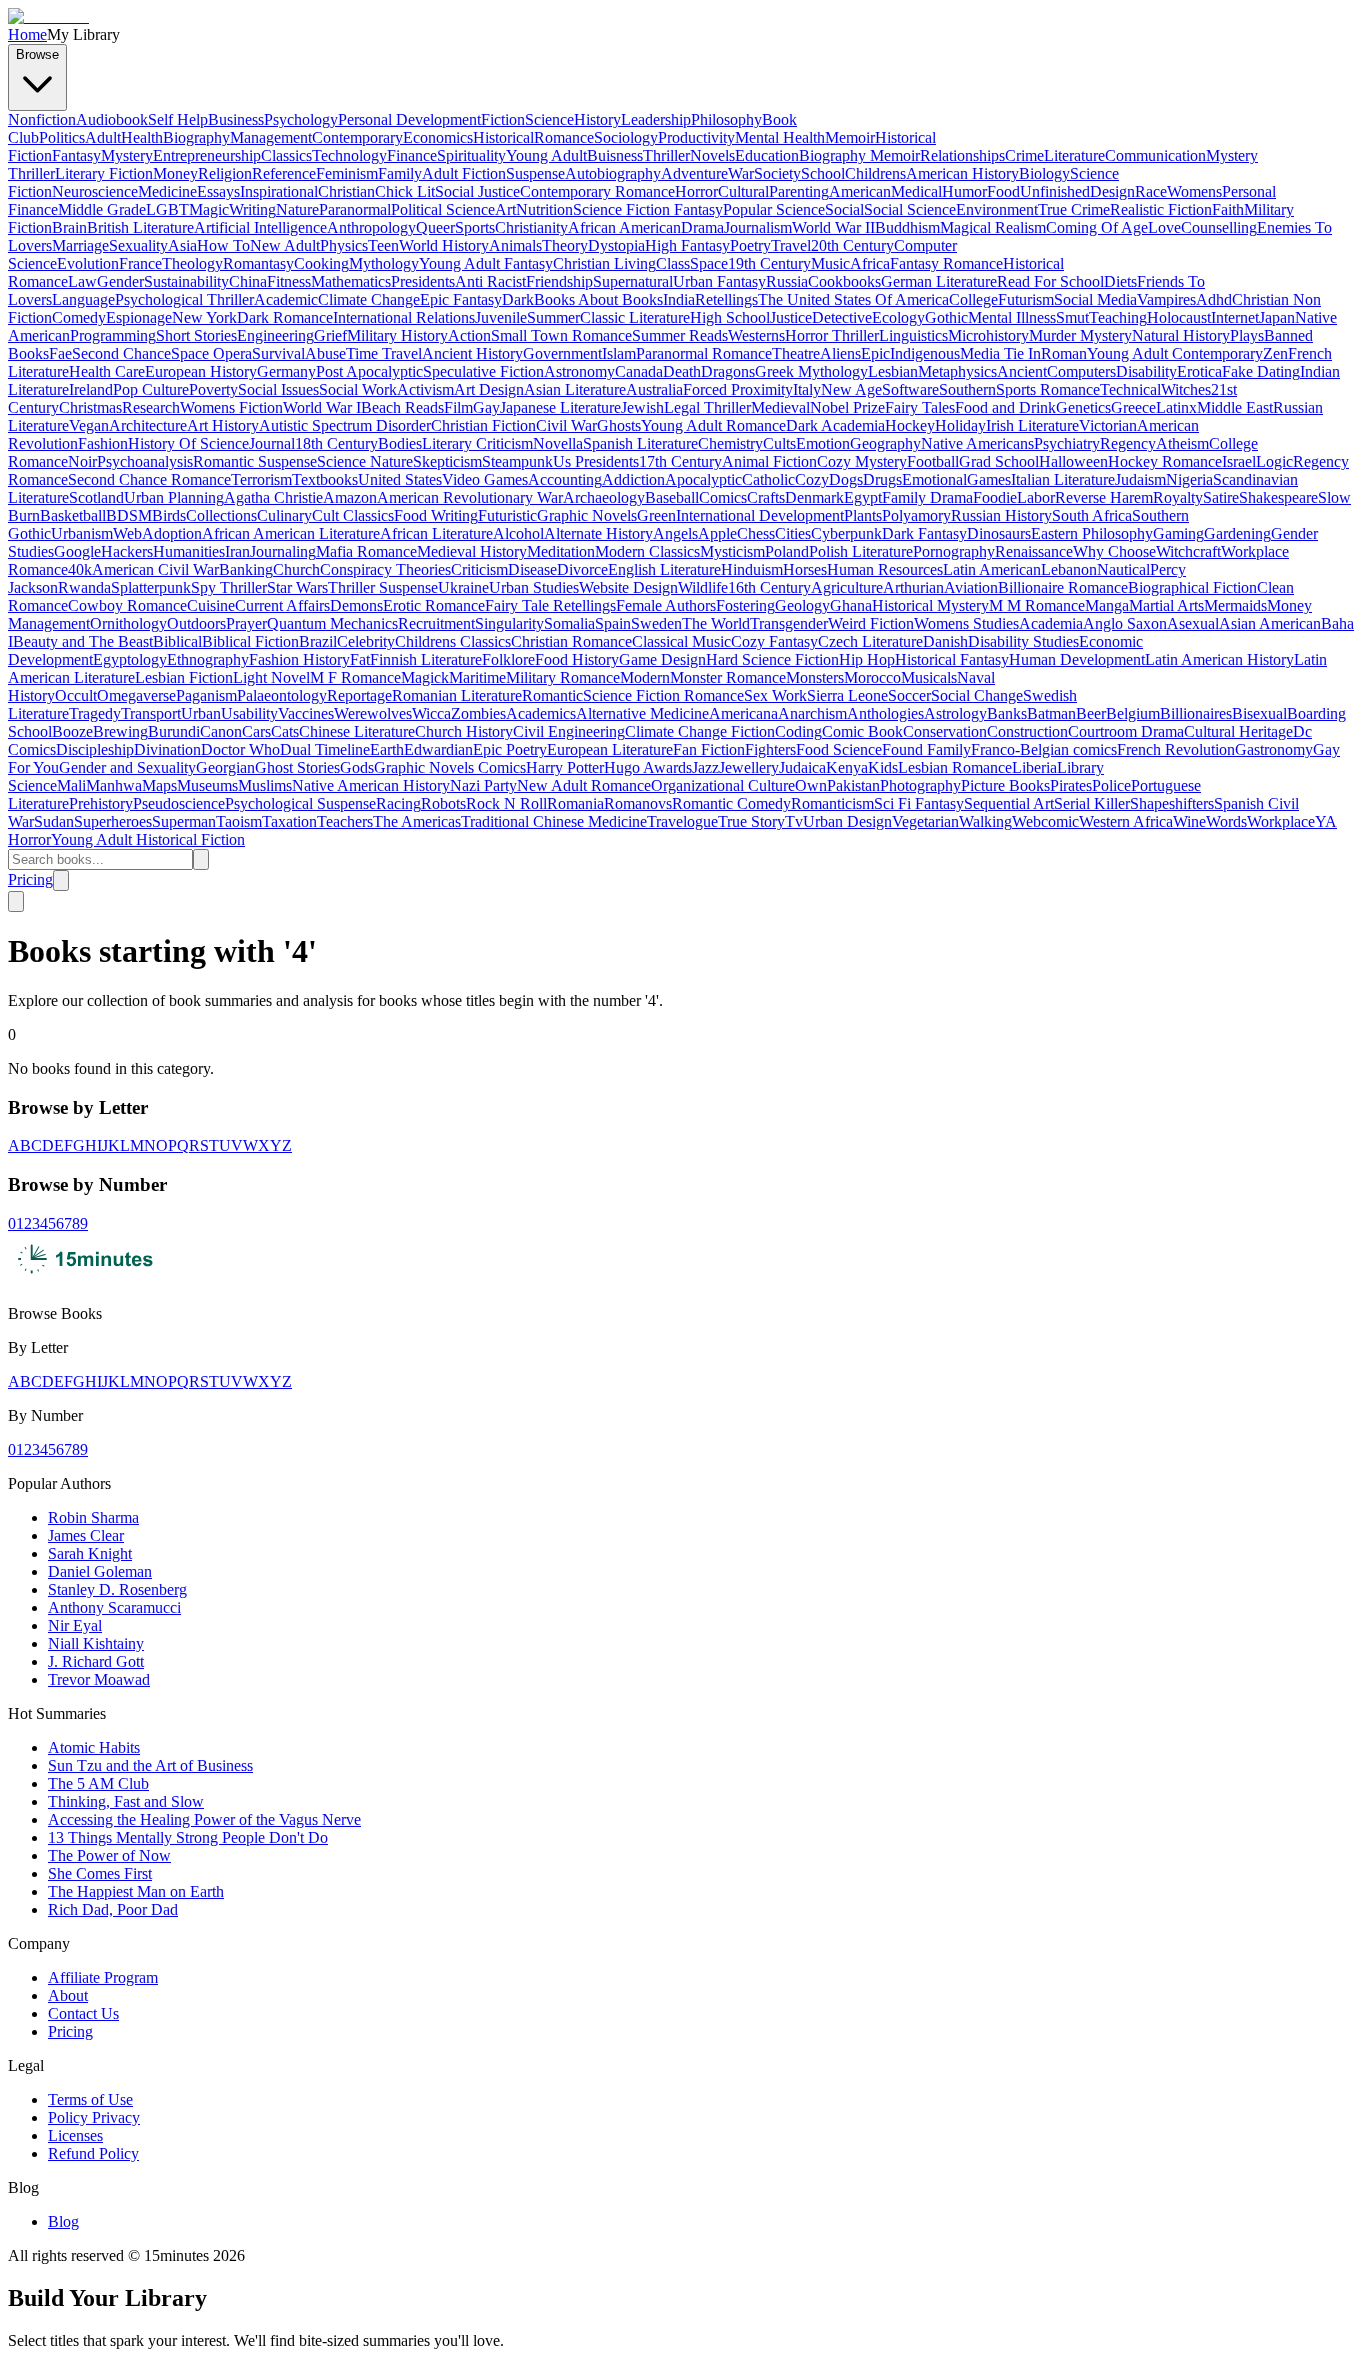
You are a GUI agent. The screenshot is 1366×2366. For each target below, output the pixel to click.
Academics (541, 713)
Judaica (802, 767)
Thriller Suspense (383, 587)
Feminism (347, 173)
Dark (518, 299)
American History (962, 173)
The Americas (417, 821)
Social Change (977, 695)
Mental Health (780, 137)
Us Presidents (596, 461)
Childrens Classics (453, 641)
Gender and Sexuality (127, 767)
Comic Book (862, 731)
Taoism (239, 821)
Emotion (823, 443)
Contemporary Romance (597, 191)
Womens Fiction (231, 407)
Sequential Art (1009, 803)
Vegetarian (925, 821)
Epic (875, 353)
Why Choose (1114, 551)
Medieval (780, 407)
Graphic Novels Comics (450, 767)
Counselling (1219, 227)
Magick (425, 677)
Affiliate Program (103, 1977)
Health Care (107, 371)
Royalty (1178, 497)
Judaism (1140, 479)
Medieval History (472, 551)
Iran (237, 551)
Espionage (139, 317)
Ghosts (619, 425)
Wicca (431, 713)
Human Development (1077, 659)
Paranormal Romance (704, 353)
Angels (675, 533)
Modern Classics (647, 551)
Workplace (1281, 821)
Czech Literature (870, 641)
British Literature (140, 227)
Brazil (318, 641)
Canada (639, 371)
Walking (985, 821)
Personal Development (409, 119)
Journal (272, 443)
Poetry (750, 245)
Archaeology (604, 497)
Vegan (89, 425)
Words (1226, 821)
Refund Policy (93, 2153)
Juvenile (501, 317)
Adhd (1214, 299)
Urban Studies (534, 587)
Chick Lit (405, 191)
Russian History (1001, 515)
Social (844, 209)
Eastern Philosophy (1092, 533)
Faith (1228, 209)
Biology (1044, 173)
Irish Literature (1032, 425)
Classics (286, 155)
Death (682, 371)
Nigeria (1189, 479)
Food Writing (436, 515)
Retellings (726, 299)
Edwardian (438, 749)
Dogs (846, 479)
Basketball (73, 515)
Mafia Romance (366, 551)
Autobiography (613, 173)
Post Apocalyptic (369, 371)
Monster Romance (728, 677)
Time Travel (384, 353)
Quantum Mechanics (332, 623)
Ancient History (472, 353)
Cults (779, 443)
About (68, 1995)
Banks (1007, 713)
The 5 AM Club (98, 1783)
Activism (425, 389)
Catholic (768, 479)
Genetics (1083, 407)
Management (271, 137)
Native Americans (977, 443)
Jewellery (749, 767)
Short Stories (196, 335)
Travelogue (682, 821)
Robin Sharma (93, 1517)
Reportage (359, 695)
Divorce (582, 569)
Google (77, 551)
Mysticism (732, 551)
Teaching (1118, 317)
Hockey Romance (1165, 461)
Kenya (847, 767)
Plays (1247, 335)
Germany (286, 371)
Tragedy (95, 713)
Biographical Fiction (1192, 587)
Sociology (626, 137)
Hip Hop (867, 659)
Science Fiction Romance (663, 695)
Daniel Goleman (100, 1571)
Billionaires (1196, 713)
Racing (398, 803)
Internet (1235, 317)
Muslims (265, 785)
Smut (1072, 317)
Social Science (910, 209)
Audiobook (112, 119)
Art (505, 209)
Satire (1221, 497)
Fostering (745, 605)
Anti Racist (490, 281)
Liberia (1034, 767)
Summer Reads (680, 335)
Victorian (1108, 425)
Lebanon (1069, 569)
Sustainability (186, 281)
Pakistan (853, 785)
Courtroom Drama (1126, 731)
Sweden (656, 623)
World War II (833, 227)
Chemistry (730, 443)
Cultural (743, 191)
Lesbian (893, 371)
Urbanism (82, 533)
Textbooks (325, 479)
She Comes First (100, 1873)
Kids (883, 767)
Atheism (1182, 443)
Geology (802, 605)
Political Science (443, 209)
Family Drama (927, 497)
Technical (1130, 389)
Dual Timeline (325, 749)
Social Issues (278, 389)
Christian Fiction (483, 425)
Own (811, 785)
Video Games (485, 479)
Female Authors (666, 605)
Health (142, 137)
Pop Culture (151, 389)
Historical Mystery (930, 605)
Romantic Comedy (731, 803)
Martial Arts (1166, 605)
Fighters (770, 749)
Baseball (672, 497)
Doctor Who (240, 749)
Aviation (971, 587)
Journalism (758, 227)
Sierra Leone (847, 695)
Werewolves (373, 713)
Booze (72, 731)
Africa (870, 263)
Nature (297, 209)
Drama (702, 227)
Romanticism (832, 803)
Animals (515, 245)
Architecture (148, 425)
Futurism (1026, 299)
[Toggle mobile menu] (16, 901)
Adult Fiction (464, 173)
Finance (412, 155)
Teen (383, 245)
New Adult (285, 245)
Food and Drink (1005, 407)
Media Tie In (1000, 353)
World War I (322, 407)
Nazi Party (483, 785)
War (741, 173)
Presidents (423, 281)
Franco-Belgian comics (1044, 749)
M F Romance (355, 677)
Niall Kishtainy (96, 1643)
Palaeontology (282, 695)
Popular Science (774, 209)
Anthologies (885, 713)
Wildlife (703, 587)
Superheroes (113, 821)
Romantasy (258, 263)
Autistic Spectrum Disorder (345, 425)
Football (933, 461)
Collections (221, 515)
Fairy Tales (920, 407)
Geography (885, 443)
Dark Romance (285, 317)
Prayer (246, 623)
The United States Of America (853, 299)
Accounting (565, 479)
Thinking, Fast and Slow (126, 1801)
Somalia (569, 623)
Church (296, 569)
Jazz (705, 767)
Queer (435, 227)
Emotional (934, 479)
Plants (863, 515)
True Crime (1074, 209)
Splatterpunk (151, 587)
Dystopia (616, 245)
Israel (1239, 461)
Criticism (479, 569)
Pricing (30, 879)
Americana (743, 713)
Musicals (929, 677)
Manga (1107, 605)
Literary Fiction (104, 173)
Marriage (80, 245)
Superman (184, 821)
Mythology (384, 263)
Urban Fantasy (719, 281)
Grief (330, 335)
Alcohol (518, 533)
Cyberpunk (846, 533)
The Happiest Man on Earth (136, 1891)
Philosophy (726, 119)
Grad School (999, 461)
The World (716, 623)
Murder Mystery (1080, 335)
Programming (113, 335)
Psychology (301, 119)
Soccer (909, 695)
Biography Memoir (859, 155)
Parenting (799, 191)
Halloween (1073, 461)
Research (151, 407)
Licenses (75, 2135)
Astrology (955, 713)
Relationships (962, 155)
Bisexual (1259, 713)
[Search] (61, 880)
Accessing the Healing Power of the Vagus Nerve (204, 1819)
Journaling (283, 551)
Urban (201, 713)
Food (1003, 191)
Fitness (289, 281)
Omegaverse (136, 695)
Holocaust (1179, 317)
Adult (103, 137)
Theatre (796, 353)
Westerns (756, 335)
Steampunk (517, 461)
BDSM (129, 515)
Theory (565, 245)
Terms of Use (90, 2099)
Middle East (1235, 407)
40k (80, 569)
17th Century (680, 461)
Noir (82, 461)
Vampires (1166, 299)
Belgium (1133, 713)
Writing (252, 209)
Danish (945, 641)
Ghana (851, 605)
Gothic (946, 317)
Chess (756, 533)
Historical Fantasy (952, 659)
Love (1164, 227)
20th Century (852, 245)
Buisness (615, 155)
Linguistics (913, 335)
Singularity (509, 623)
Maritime (477, 677)
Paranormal (355, 209)
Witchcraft (1188, 551)
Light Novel (271, 677)
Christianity (531, 227)
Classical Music (681, 641)
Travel (791, 245)
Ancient (1022, 371)
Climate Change (369, 299)
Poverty (213, 389)
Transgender (789, 623)
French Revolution (1176, 749)
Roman (1064, 353)
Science (549, 119)
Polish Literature (861, 551)
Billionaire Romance (1063, 587)
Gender (120, 281)
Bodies (400, 443)
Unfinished (1055, 191)
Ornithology (128, 623)
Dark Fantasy (924, 533)
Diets (1120, 281)
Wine (1189, 821)
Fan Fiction (709, 749)
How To (223, 245)
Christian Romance (571, 641)
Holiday (960, 425)
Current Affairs (282, 605)
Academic (286, 299)
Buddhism (907, 227)
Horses (805, 569)
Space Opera (211, 353)
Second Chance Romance (149, 479)
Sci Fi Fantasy (919, 803)
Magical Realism (993, 227)
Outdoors (196, 623)
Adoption (172, 533)
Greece (1133, 407)
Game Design (662, 659)
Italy (807, 389)
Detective (842, 317)
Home (27, 34)
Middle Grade (102, 209)
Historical (503, 137)
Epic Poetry (510, 749)
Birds (169, 515)
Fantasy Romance (946, 263)
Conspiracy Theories (385, 569)
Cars (256, 731)
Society (777, 173)
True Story (751, 821)
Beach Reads (402, 407)
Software (910, 389)
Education (767, 155)
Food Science (839, 749)
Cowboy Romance (127, 605)
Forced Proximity (738, 389)
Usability (249, 713)
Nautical (1123, 569)
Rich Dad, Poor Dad (113, 1909)
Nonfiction (42, 119)
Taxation (289, 821)
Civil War (566, 425)
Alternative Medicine (642, 713)
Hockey (910, 425)
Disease (532, 569)
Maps (159, 785)
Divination (167, 749)
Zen (1275, 353)
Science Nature (365, 461)
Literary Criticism (477, 443)
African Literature (436, 533)
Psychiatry (1067, 443)
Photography (920, 785)
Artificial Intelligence (260, 227)
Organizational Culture (723, 785)
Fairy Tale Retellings (550, 605)
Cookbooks (844, 281)
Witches (1186, 389)
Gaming (1178, 533)
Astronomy (579, 371)
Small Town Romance (561, 335)
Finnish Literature (426, 659)
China (248, 281)
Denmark (814, 497)
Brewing (120, 731)
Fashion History (299, 659)
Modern (645, 677)
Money (175, 173)
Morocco (872, 677)
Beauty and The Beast (83, 641)
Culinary (284, 515)
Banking (246, 569)
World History (444, 245)
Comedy (79, 317)
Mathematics (351, 281)
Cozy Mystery (862, 461)
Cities (793, 533)
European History (201, 371)
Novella (558, 443)
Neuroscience (95, 191)
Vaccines (306, 713)
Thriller (666, 155)
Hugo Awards (648, 767)
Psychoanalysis (145, 461)
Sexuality (138, 245)
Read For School (1050, 281)
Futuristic (507, 515)
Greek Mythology (811, 371)
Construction (1027, 731)
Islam (619, 353)
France (140, 263)
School (823, 173)
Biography (196, 137)
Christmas (90, 407)
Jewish (642, 407)
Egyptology (130, 659)
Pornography (954, 551)
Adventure (694, 173)
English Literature (664, 569)
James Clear (86, 1535)
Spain (613, 623)
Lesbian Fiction (184, 677)
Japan (1277, 317)
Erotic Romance (434, 605)
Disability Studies (1023, 641)
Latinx (1176, 407)
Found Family (926, 749)
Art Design (489, 389)
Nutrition (544, 209)
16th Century (769, 587)
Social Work (358, 389)
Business (236, 119)
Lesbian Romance (955, 767)
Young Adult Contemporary (1175, 353)
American (860, 191)
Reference (284, 173)
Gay (486, 407)
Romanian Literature (457, 695)
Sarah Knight (90, 1553)
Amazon (350, 497)
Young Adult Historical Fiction (148, 839)
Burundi (174, 731)
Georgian (225, 767)
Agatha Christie (273, 497)
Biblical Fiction (250, 641)
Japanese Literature (560, 407)
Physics (344, 245)
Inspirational (279, 191)
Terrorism (261, 479)
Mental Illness (1012, 317)
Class (673, 263)
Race (1151, 191)
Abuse (325, 353)
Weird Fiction (871, 623)
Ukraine (463, 587)
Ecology (898, 317)
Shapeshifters (1172, 803)
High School (730, 317)
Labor (1036, 497)
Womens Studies (966, 623)
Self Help (178, 119)
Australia (654, 389)
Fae (60, 353)
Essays (218, 191)
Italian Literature (1063, 479)
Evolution (88, 263)
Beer (1091, 713)
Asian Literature (575, 389)
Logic (1274, 461)
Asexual (1193, 623)
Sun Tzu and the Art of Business (150, 1765)
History (597, 119)
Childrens (875, 173)
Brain (69, 227)
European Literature (610, 749)
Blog (63, 2221)
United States (400, 479)
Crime (1024, 155)
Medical (916, 191)
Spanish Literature (640, 443)
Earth (387, 749)
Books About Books (598, 299)
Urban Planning (174, 497)
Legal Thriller (707, 407)
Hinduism (752, 569)
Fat (360, 659)
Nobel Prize (847, 407)
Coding (798, 731)
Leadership (656, 119)
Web (127, 533)
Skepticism (447, 461)
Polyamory (916, 515)
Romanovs (638, 803)
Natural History (1181, 335)
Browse (37, 54)
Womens (1194, 191)
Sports (475, 227)
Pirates (1071, 785)
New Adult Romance (584, 785)
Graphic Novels (587, 515)
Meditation (561, 551)
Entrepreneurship (207, 155)
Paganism (206, 695)
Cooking (321, 263)
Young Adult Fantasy (486, 263)
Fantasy (76, 155)
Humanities (189, 551)
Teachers (345, 821)
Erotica (1199, 371)
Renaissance (1034, 551)
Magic (209, 209)
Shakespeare (1278, 497)
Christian (346, 191)
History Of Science (188, 443)
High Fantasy (687, 245)
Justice (791, 317)
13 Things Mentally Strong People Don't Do (188, 1837)
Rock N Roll (506, 803)
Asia (182, 245)
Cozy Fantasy (774, 641)
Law (82, 281)
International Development (760, 515)
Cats (285, 731)
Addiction (633, 479)
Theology (192, 263)
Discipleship (95, 749)
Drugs (882, 479)
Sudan (54, 821)
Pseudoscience (179, 803)
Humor (964, 191)
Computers (1081, 371)
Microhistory (988, 335)
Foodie (995, 497)
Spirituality (471, 155)
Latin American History (1219, 659)
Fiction (503, 119)
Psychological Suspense (300, 803)
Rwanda (84, 587)
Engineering (275, 335)
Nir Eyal (75, 1625)
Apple (717, 533)
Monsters (815, 677)
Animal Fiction (769, 461)
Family (400, 173)
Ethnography (208, 659)
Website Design (628, 587)
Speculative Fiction (483, 371)
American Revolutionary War (470, 497)
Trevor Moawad (99, 1679)
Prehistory (101, 803)
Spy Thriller (229, 587)
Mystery (127, 155)
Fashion (103, 443)
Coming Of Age (1097, 227)
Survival (278, 353)
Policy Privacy (94, 2117)
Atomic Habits (94, 1747)
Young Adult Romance (713, 425)
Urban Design (847, 821)
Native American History (371, 785)
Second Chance (121, 353)
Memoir (850, 137)
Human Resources (885, 569)
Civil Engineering (569, 731)
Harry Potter (565, 767)
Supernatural (633, 281)
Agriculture (847, 587)
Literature (1074, 155)
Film (458, 407)
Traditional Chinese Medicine (554, 821)
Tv (794, 821)
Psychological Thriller (184, 299)
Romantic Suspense (255, 461)
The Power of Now (109, 1855)
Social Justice (477, 191)
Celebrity (366, 641)
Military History (397, 335)
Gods (357, 767)
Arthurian (913, 587)
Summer (553, 317)
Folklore (508, 659)
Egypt (863, 497)
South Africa (1092, 515)
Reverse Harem (1104, 497)
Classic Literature (635, 317)
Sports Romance (1048, 389)
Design (1112, 191)
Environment (997, 209)
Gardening (1237, 533)
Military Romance (563, 677)
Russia (787, 281)
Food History (577, 659)
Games (989, 479)
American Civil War (155, 569)
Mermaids (1235, 605)
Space (709, 263)
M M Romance (1037, 605)
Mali (71, 785)
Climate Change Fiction (700, 731)
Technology (349, 155)
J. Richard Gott (96, 1661)
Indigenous (925, 353)
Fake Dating (1261, 371)
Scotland (96, 497)
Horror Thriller (832, 335)
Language (83, 299)
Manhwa (114, 785)
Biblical (177, 641)
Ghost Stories (297, 767)
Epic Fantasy (461, 299)
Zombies (478, 713)
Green (656, 515)
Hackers (127, 551)
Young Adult (546, 155)
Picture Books (1005, 785)
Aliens (840, 353)
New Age (851, 389)
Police (1111, 785)
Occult (76, 695)
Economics (438, 137)
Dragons (728, 371)
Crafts (766, 497)
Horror (696, 191)
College (973, 299)
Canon (221, 731)
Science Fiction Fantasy (648, 209)
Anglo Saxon (1125, 623)
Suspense (535, 173)
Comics (723, 497)
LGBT (167, 209)
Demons (356, 605)
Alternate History (598, 533)
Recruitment (436, 623)
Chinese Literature (357, 731)
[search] (201, 859)
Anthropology (371, 227)
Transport (151, 713)
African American (624, 227)
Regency (1128, 443)
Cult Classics (353, 515)
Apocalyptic (703, 479)
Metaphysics (957, 371)
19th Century (769, 263)
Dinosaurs (999, 533)
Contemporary (357, 137)
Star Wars (297, 587)
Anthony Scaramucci (114, 1607)
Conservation (945, 731)
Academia (1051, 623)
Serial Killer (1092, 803)
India (679, 299)
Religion (225, 173)
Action (469, 335)
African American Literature (291, 533)
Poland (787, 551)
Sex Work (775, 695)
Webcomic (1045, 821)
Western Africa (1126, 821)
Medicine (167, 191)
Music (830, 263)
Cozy (812, 479)
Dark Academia (835, 425)
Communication (1155, 155)
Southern (967, 389)
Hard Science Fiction (772, 659)
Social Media (1095, 299)
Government (562, 353)
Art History (223, 425)
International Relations (404, 317)
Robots (443, 803)
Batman (1051, 713)
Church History (464, 731)
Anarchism (812, 713)
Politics (62, 137)
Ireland (91, 389)
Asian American (1270, 623)
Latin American (992, 569)
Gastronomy (1274, 749)
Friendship (559, 281)
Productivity (696, 137)
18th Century (336, 443)
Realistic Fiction (1161, 209)
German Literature (939, 281)
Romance (564, 137)
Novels (712, 155)
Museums (207, 785)
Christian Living (604, 263)
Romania (575, 803)
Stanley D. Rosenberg (117, 1589)
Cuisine (211, 605)
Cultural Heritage (1238, 731)
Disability (1146, 371)
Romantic (552, 695)
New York (204, 317)
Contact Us (83, 2013)
